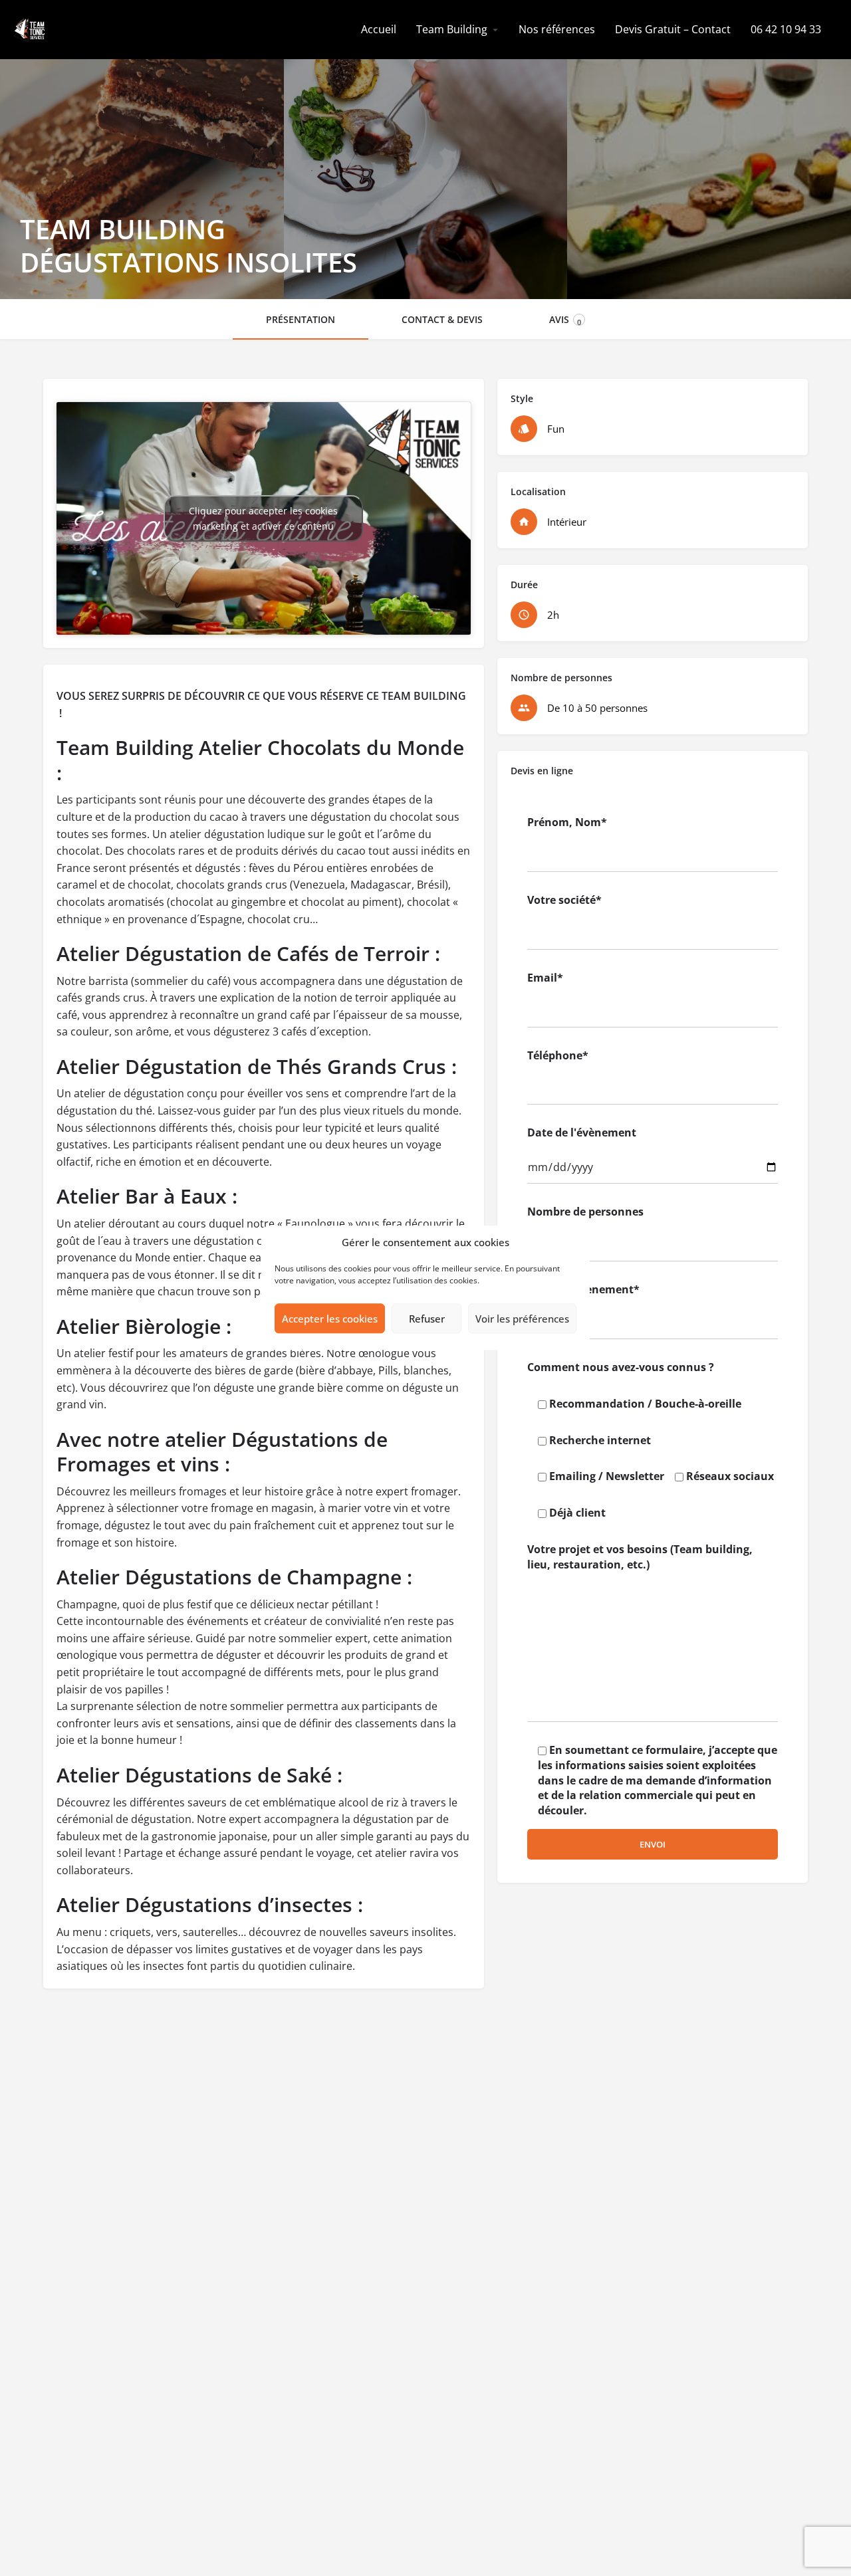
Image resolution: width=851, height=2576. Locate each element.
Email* (545, 978)
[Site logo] (31, 29)
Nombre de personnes (585, 1212)
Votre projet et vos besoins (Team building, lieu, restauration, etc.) (640, 1557)
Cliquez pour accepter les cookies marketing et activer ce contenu (263, 518)
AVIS (565, 320)
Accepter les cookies (330, 1319)
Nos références (557, 29)
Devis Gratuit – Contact (673, 29)
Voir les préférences (522, 1319)
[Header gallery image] (142, 150)
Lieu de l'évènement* (583, 1289)
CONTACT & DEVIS (442, 319)
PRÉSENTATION (301, 319)
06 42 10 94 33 (786, 29)
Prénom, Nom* (567, 822)
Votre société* (564, 900)
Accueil (379, 29)
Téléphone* (558, 1055)
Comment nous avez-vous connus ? (621, 1367)
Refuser (427, 1319)
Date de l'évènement (582, 1132)
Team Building (452, 29)
